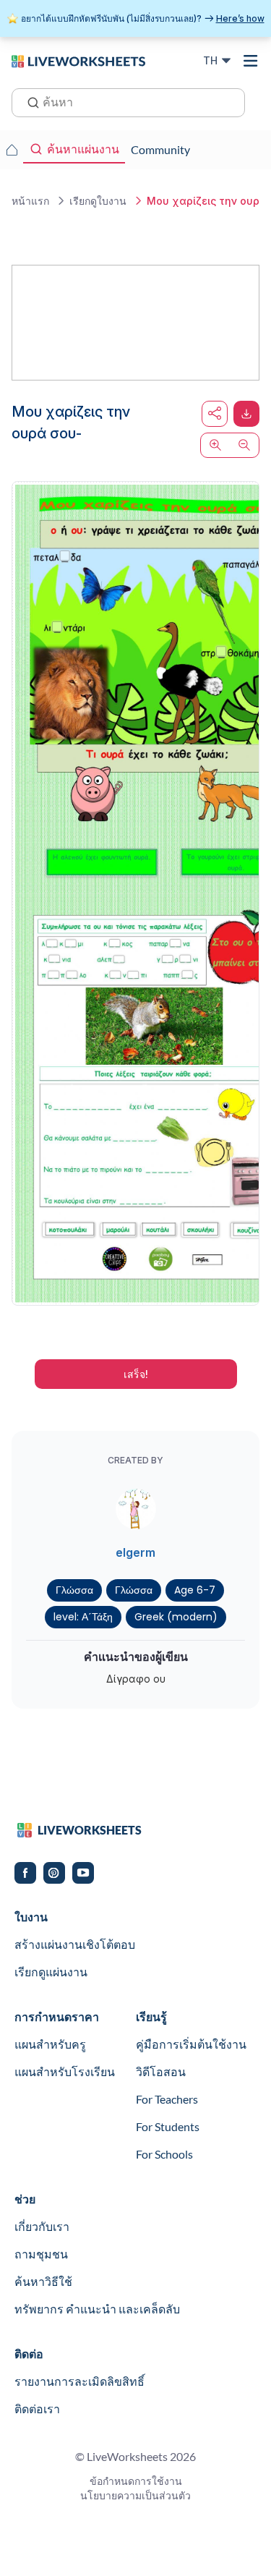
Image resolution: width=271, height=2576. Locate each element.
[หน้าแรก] (78, 60)
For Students (168, 2126)
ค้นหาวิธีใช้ (43, 2281)
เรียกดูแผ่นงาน (51, 1972)
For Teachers (167, 2099)
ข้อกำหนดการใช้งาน (136, 2481)
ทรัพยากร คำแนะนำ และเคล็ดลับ (97, 2309)
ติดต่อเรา (37, 2409)
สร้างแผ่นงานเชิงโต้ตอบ (75, 1944)
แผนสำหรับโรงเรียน (65, 2071)
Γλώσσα (74, 1590)
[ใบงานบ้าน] (12, 150)
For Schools (164, 2154)
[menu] (251, 61)
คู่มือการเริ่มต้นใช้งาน (191, 2044)
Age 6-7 (195, 1590)
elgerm (135, 1552)
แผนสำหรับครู (50, 2044)
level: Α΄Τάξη (83, 1617)
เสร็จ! (136, 1374)
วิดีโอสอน (161, 2071)
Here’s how (240, 18)
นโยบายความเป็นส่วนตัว (135, 2495)
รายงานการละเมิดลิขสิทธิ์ (79, 2381)
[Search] (29, 101)
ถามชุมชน (41, 2254)
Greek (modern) (176, 1617)
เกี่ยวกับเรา (42, 2226)
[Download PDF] (246, 414)
